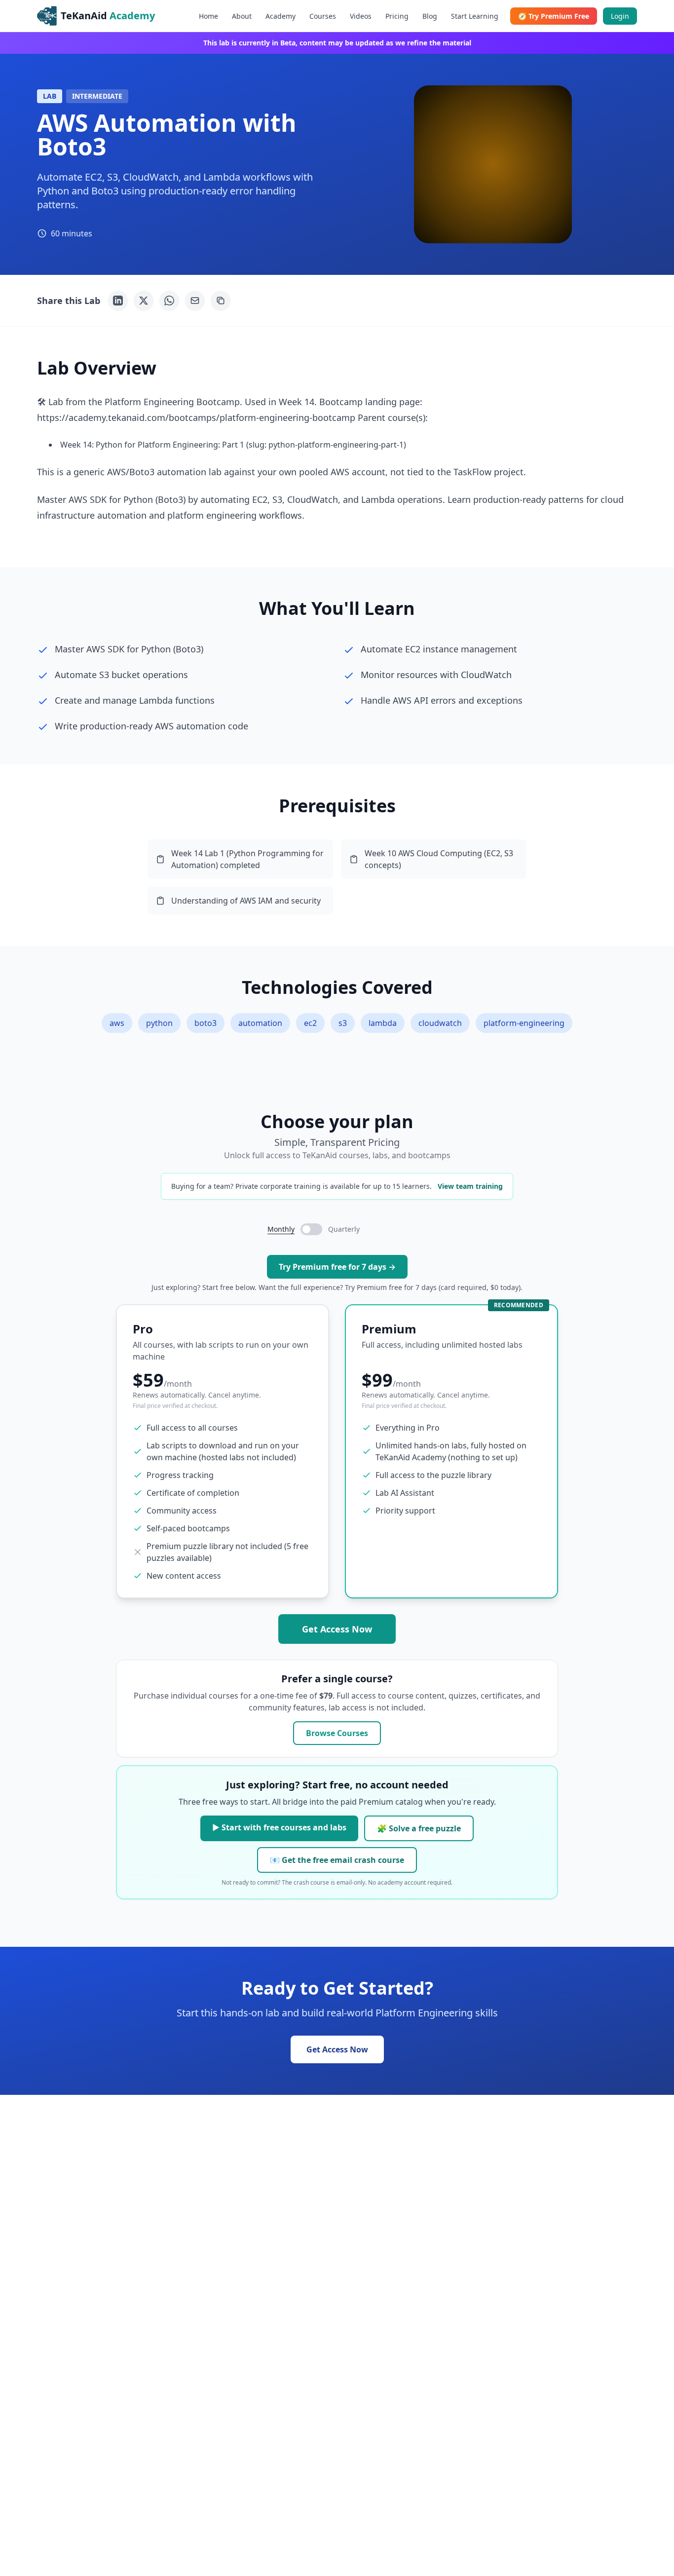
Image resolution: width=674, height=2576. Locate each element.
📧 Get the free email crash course (337, 1860)
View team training (470, 1186)
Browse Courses (337, 1733)
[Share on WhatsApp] (169, 301)
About (242, 16)
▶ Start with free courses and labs (279, 1827)
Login (620, 16)
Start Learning (475, 16)
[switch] (311, 1229)
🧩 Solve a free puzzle (419, 1828)
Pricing (397, 16)
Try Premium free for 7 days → (337, 1267)
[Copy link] (221, 301)
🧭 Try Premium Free (554, 16)
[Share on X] (144, 301)
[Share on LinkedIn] (118, 301)
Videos (361, 16)
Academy (281, 16)
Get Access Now (337, 1629)
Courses (323, 16)
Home (208, 16)
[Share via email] (195, 301)
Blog (430, 16)
